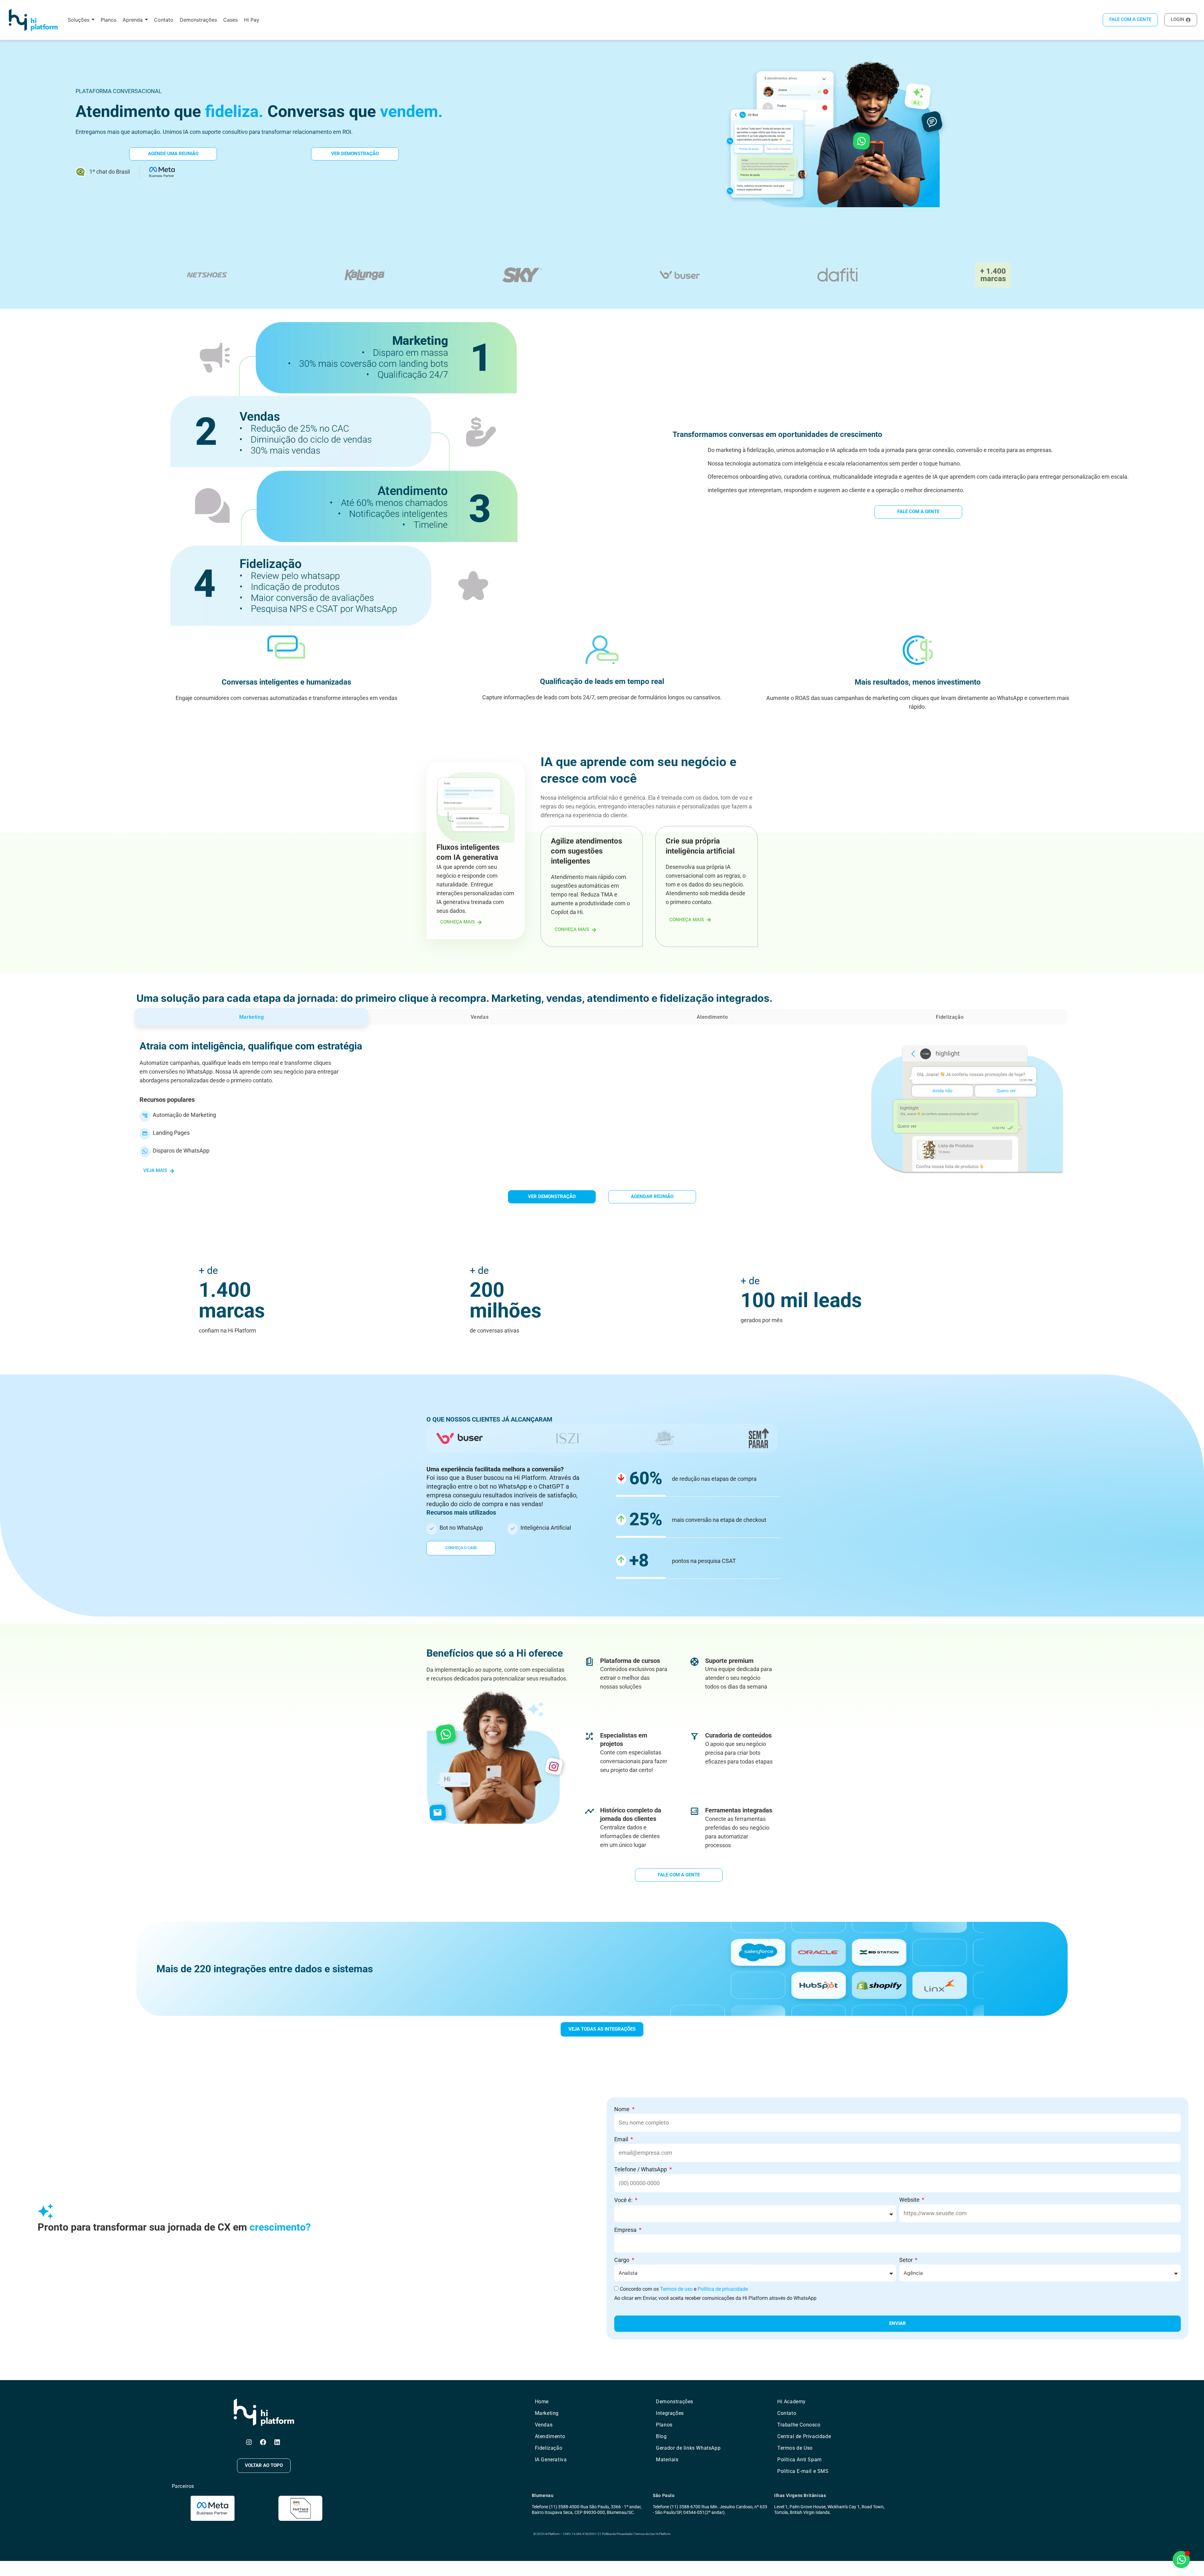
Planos (664, 2425)
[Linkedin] (277, 2442)
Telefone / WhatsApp (641, 2169)
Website (910, 2200)
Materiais (667, 2460)
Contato (787, 2413)
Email (622, 2139)
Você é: (624, 2200)
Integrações (670, 2413)
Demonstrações (675, 2402)
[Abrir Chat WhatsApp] (1181, 2560)
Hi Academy (792, 2402)
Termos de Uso (795, 2448)
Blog (661, 2436)
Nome (623, 2109)
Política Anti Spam (800, 2460)
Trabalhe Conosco (799, 2425)
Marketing (547, 2413)
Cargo (622, 2260)
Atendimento (550, 2436)
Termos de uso (676, 2289)
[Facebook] (263, 2442)
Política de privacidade (723, 2289)
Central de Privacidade (804, 2436)
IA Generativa (551, 2460)
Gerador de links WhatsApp (688, 2448)
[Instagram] (249, 2442)
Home (542, 2402)
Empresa (626, 2230)
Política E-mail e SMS (803, 2471)
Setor (907, 2260)
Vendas (544, 2425)
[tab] (251, 1017)
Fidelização (549, 2448)
